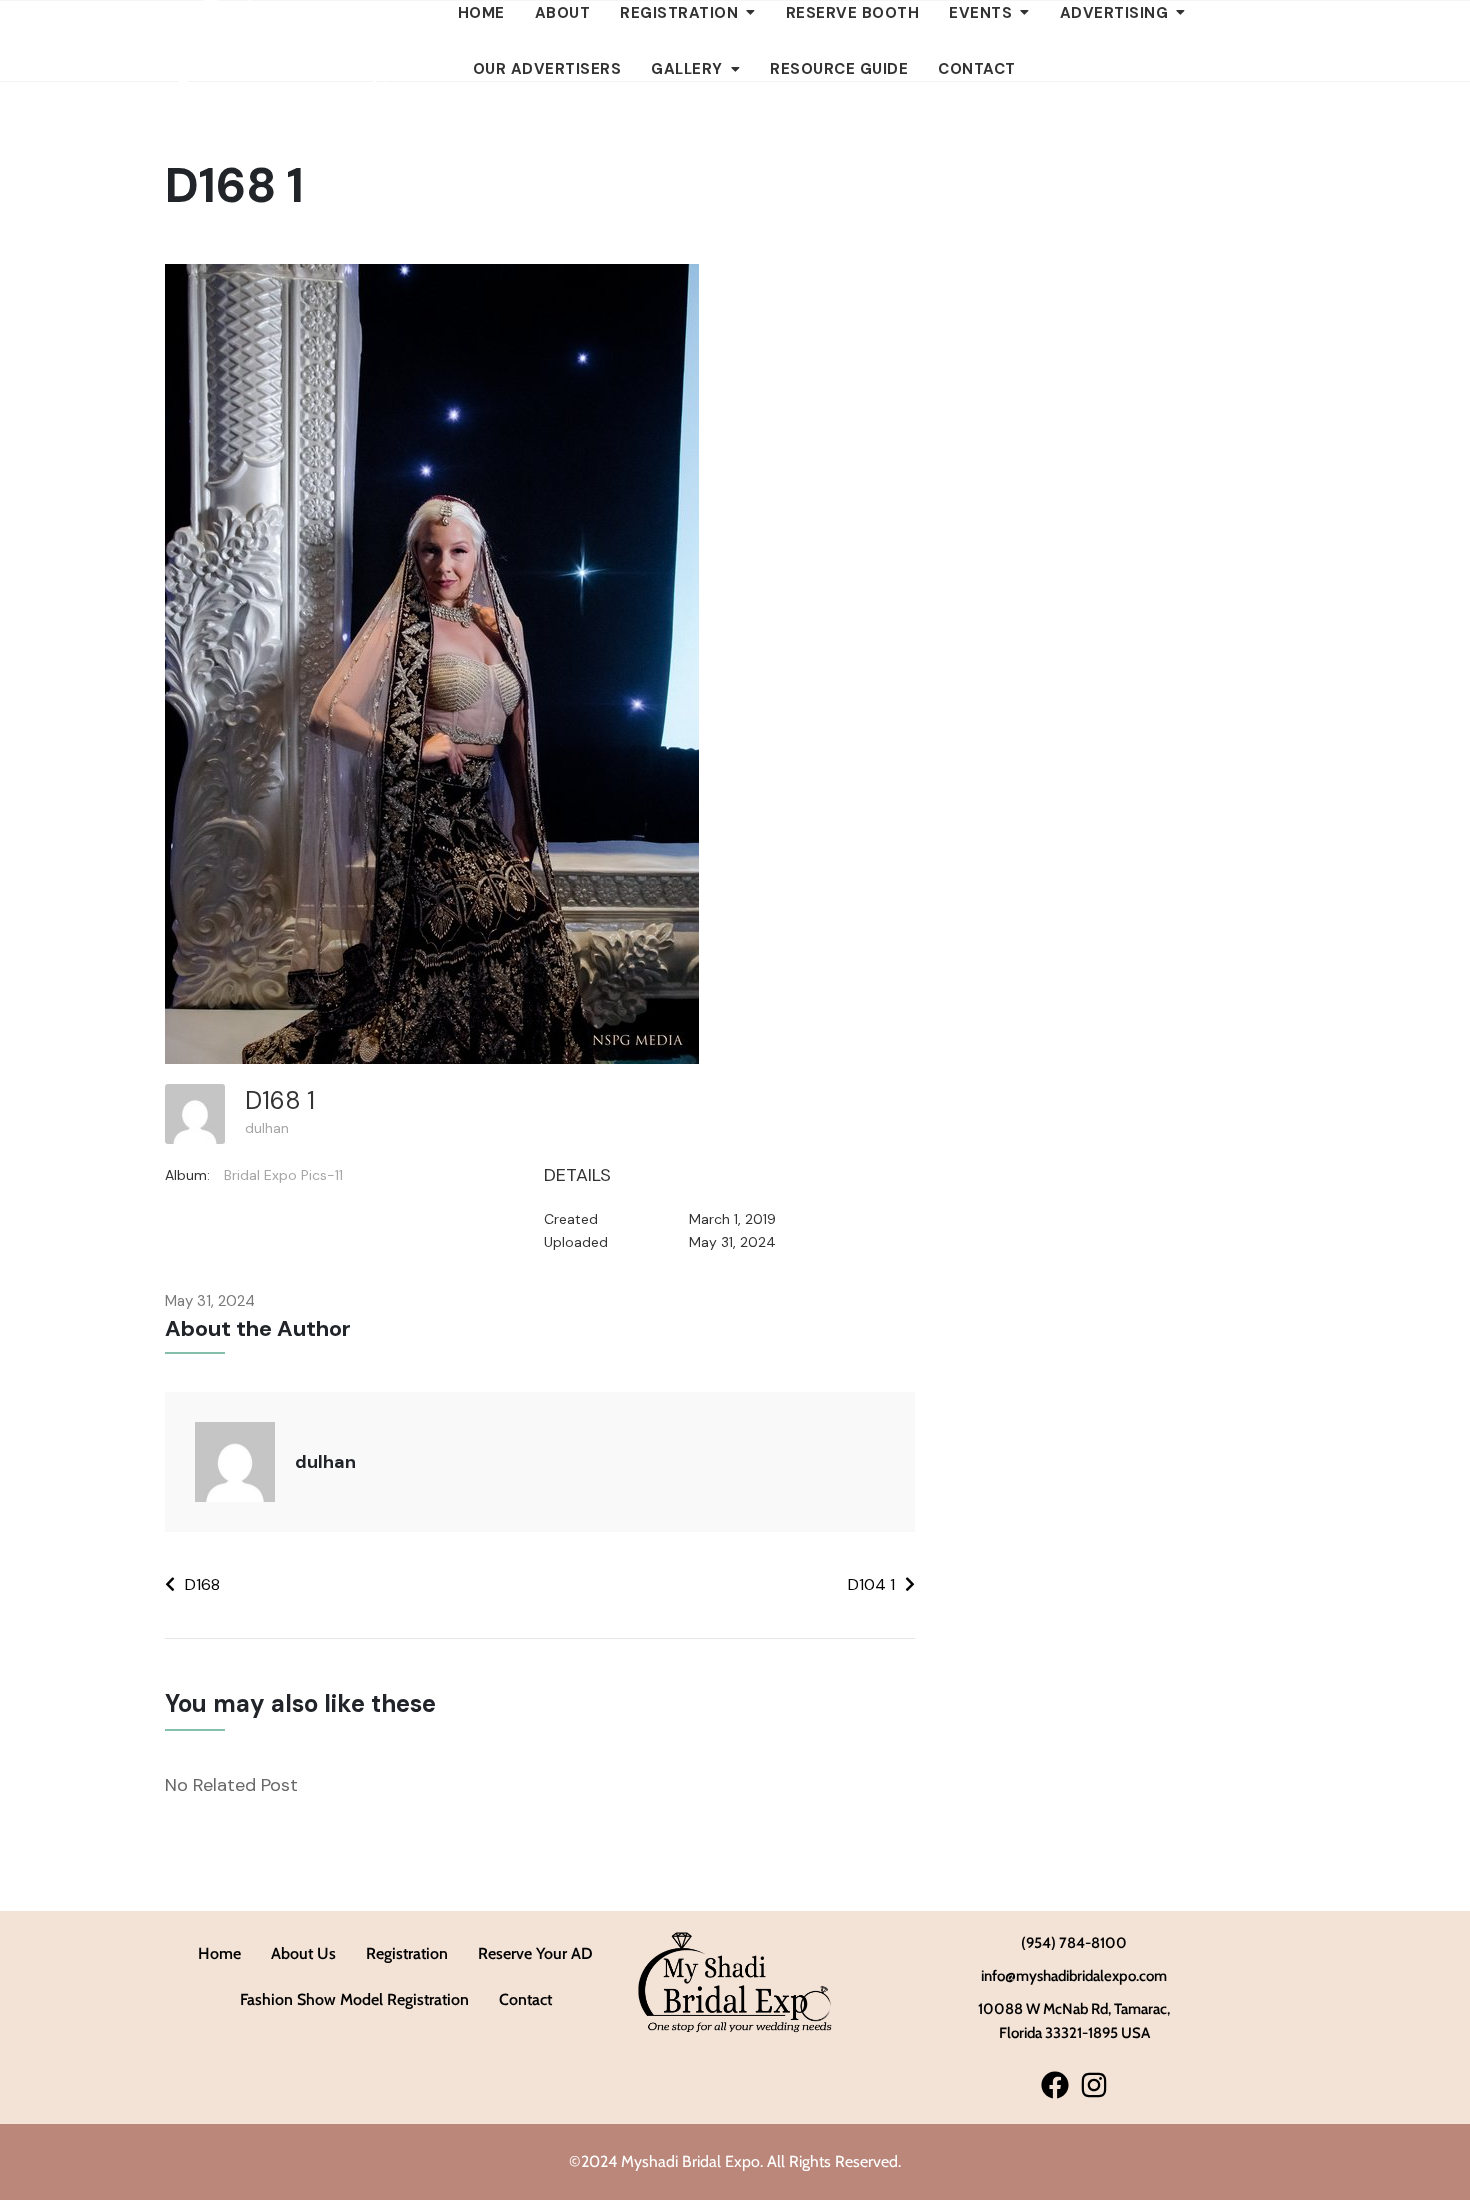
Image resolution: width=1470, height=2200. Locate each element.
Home (219, 1953)
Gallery (687, 69)
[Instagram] (1093, 2084)
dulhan (267, 1128)
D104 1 (871, 1584)
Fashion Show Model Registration (354, 1999)
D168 (202, 1584)
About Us (303, 1953)
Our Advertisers (547, 69)
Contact (977, 69)
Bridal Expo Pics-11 (283, 1175)
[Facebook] (1054, 2084)
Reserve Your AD (535, 1953)
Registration (407, 1953)
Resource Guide (839, 69)
